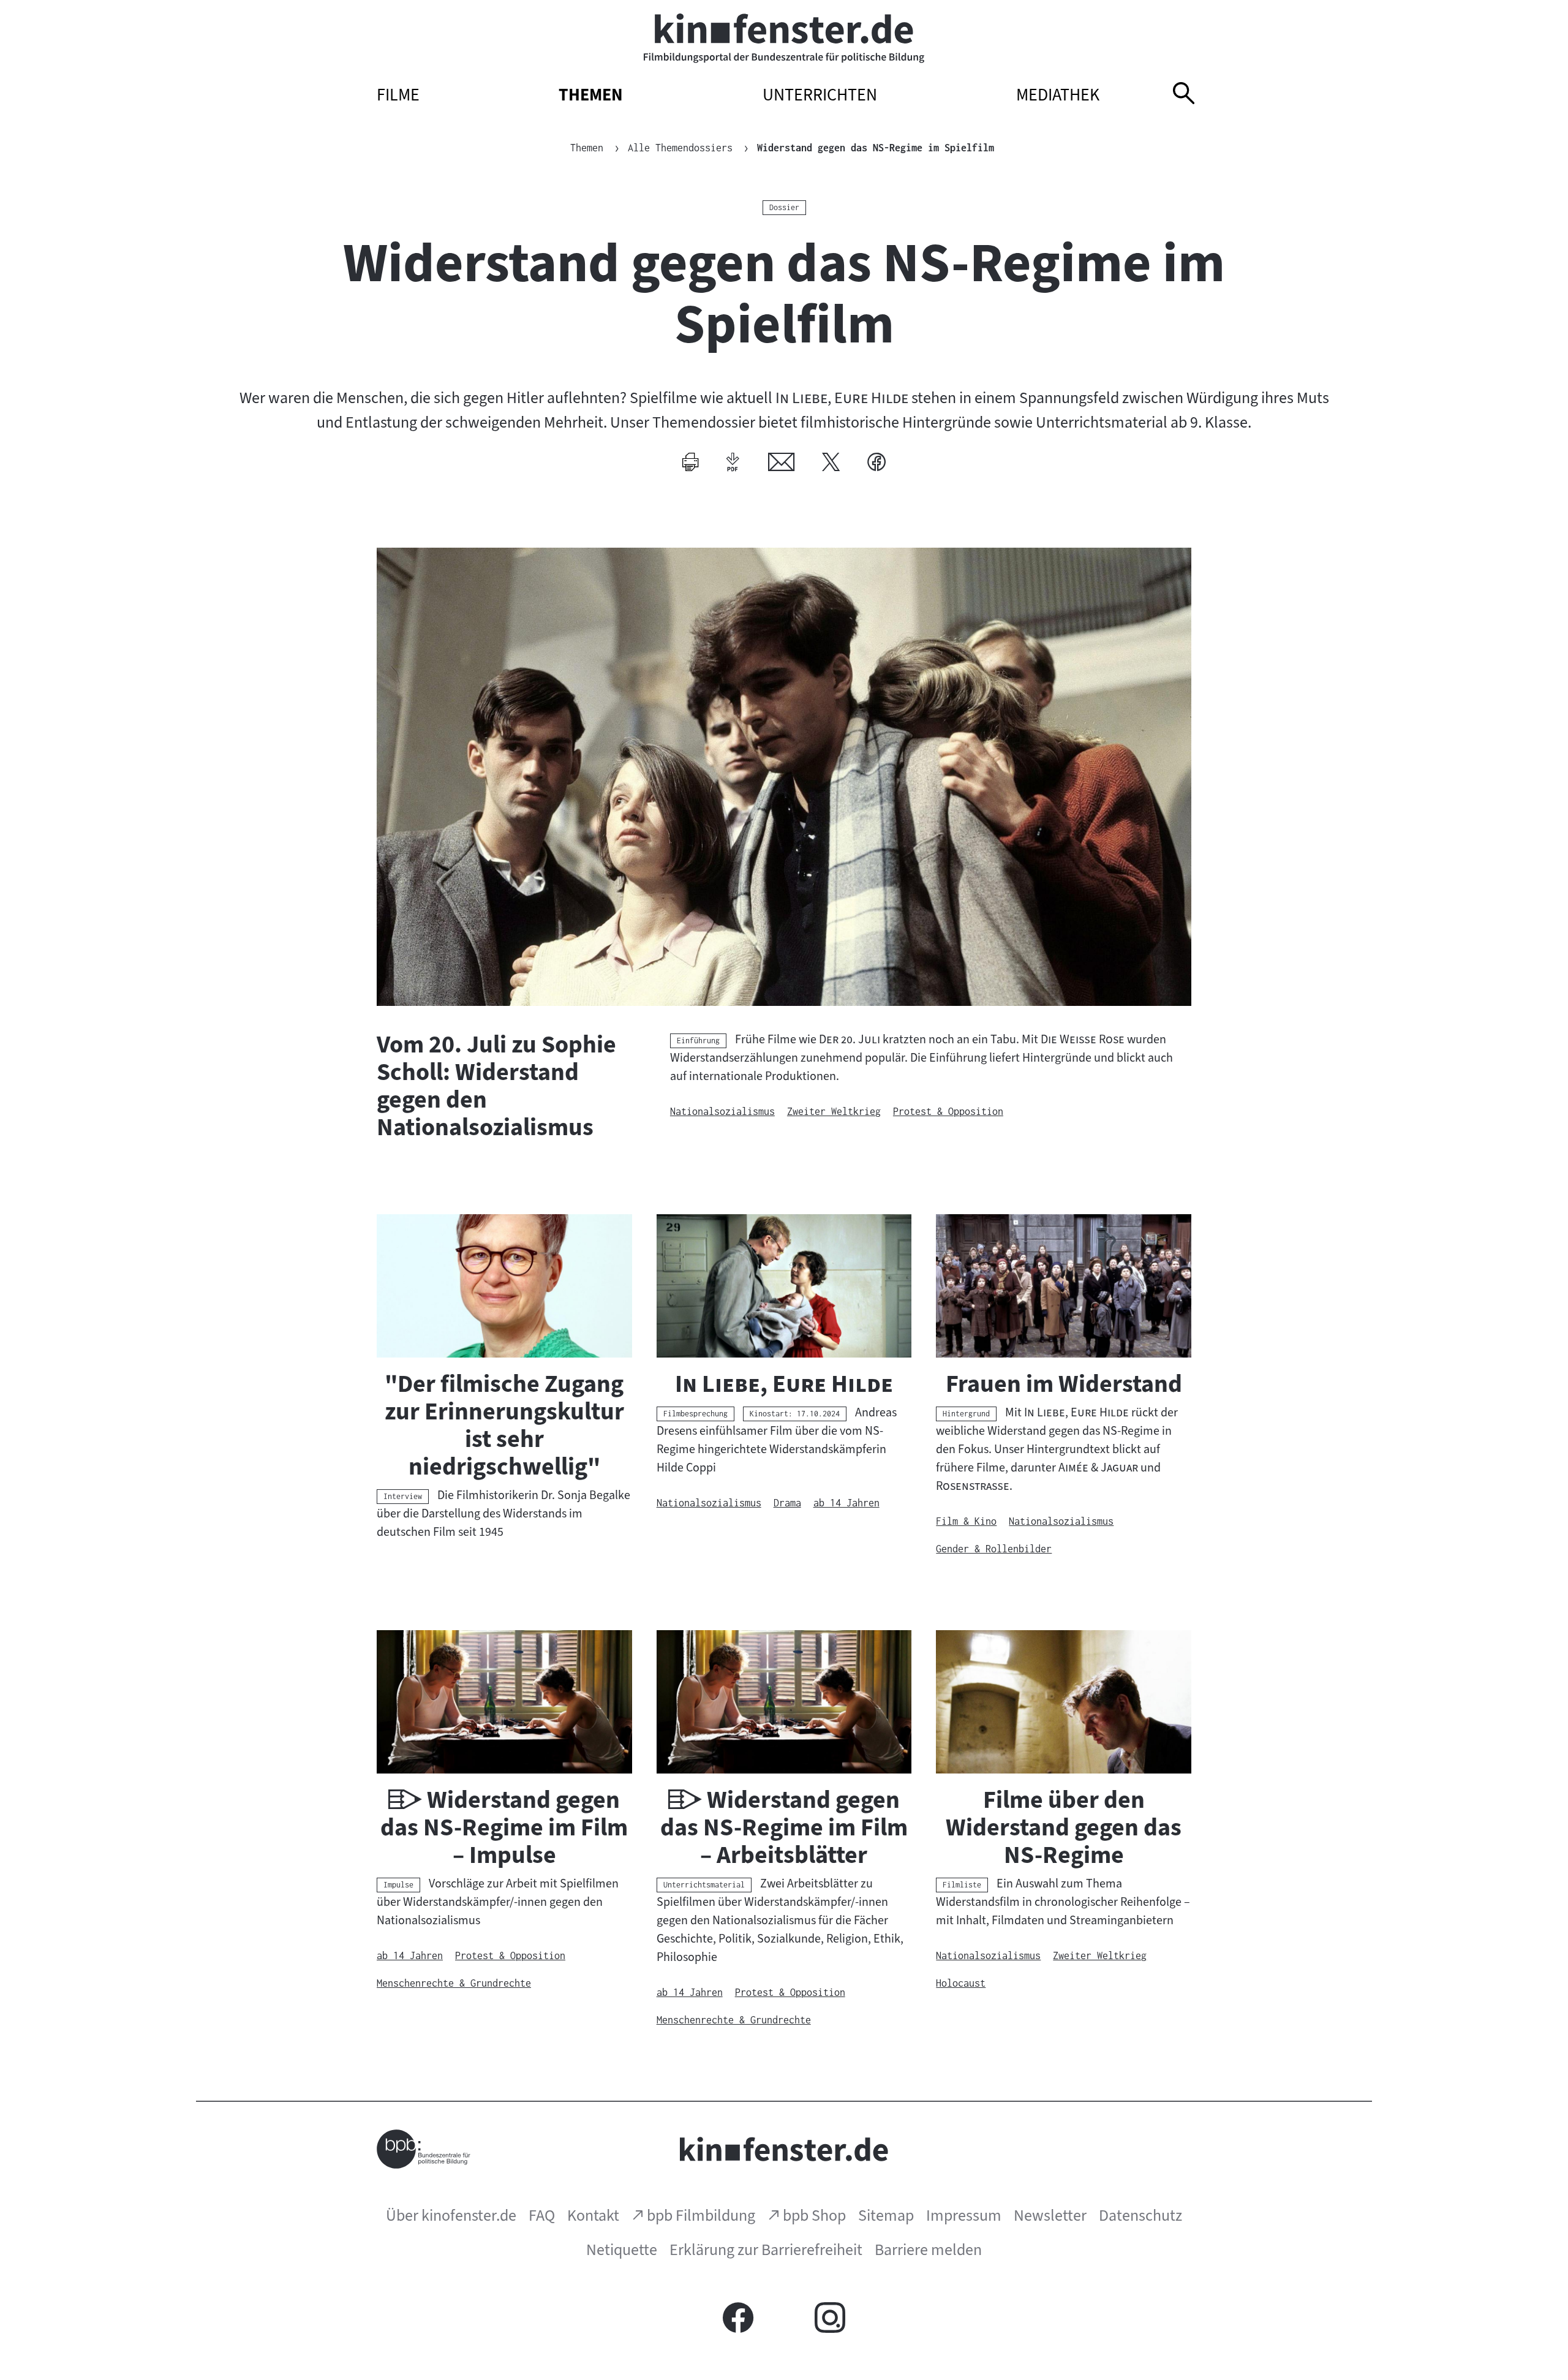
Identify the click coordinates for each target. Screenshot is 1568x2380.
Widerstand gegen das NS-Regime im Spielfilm (876, 148)
